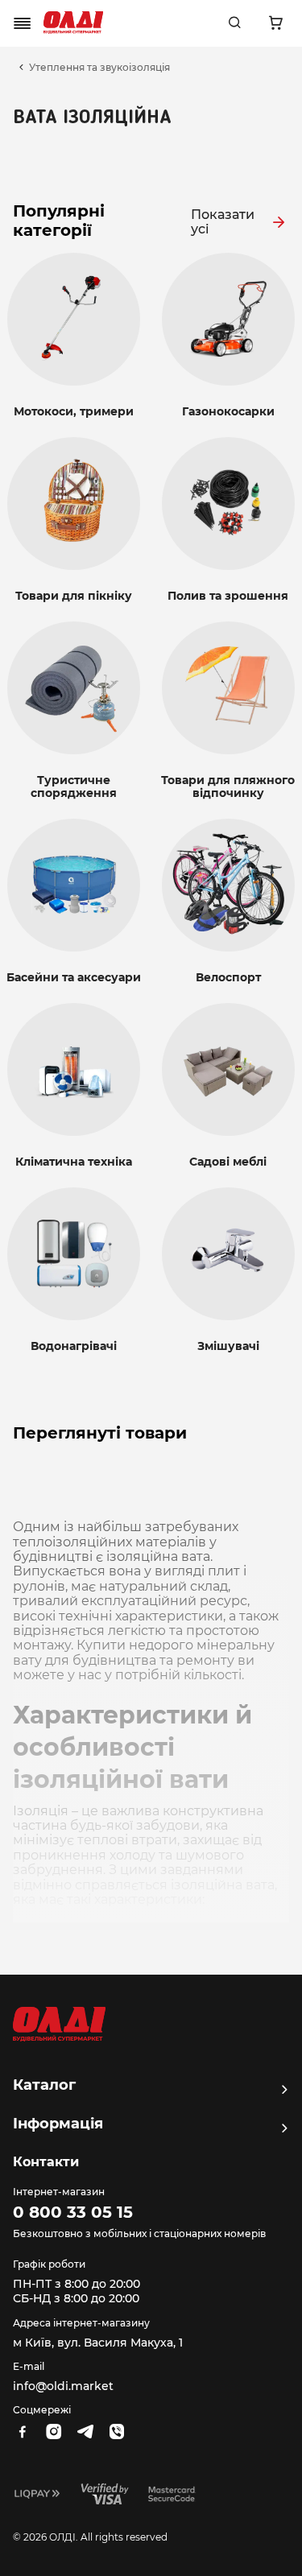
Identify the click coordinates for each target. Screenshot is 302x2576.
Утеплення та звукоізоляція (99, 68)
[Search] (234, 23)
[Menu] (23, 23)
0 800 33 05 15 (73, 2212)
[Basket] (275, 23)
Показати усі (223, 222)
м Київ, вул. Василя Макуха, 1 (98, 2343)
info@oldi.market (63, 2386)
